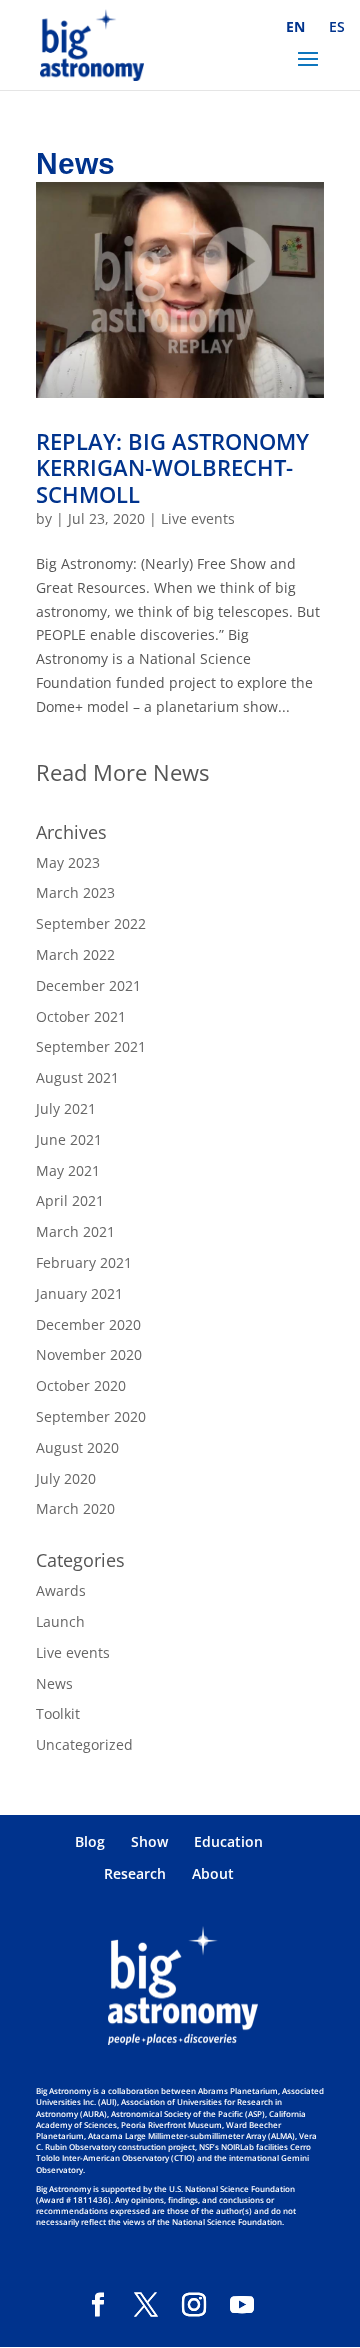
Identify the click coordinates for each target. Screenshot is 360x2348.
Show (149, 1841)
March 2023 (75, 892)
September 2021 (91, 1046)
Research (135, 1873)
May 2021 (68, 1170)
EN (295, 26)
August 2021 (77, 1077)
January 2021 (79, 1293)
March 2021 (75, 1231)
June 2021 (69, 1139)
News (54, 1683)
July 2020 (66, 1478)
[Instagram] (194, 2305)
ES (337, 26)
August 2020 (77, 1447)
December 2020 (88, 1324)
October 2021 (81, 1016)
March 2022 (75, 954)
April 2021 (70, 1200)
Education (228, 1841)
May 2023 (68, 862)
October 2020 (81, 1385)
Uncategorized (84, 1744)
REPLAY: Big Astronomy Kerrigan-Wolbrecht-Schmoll (172, 467)
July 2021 (66, 1108)
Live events (198, 518)
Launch (60, 1621)
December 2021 (88, 985)
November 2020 (89, 1354)
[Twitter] (146, 2305)
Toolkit (58, 1713)
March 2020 (75, 1508)
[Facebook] (98, 2305)
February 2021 (84, 1262)
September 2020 (91, 1416)
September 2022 (91, 923)
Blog (90, 1841)
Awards (61, 1590)
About (213, 1873)
